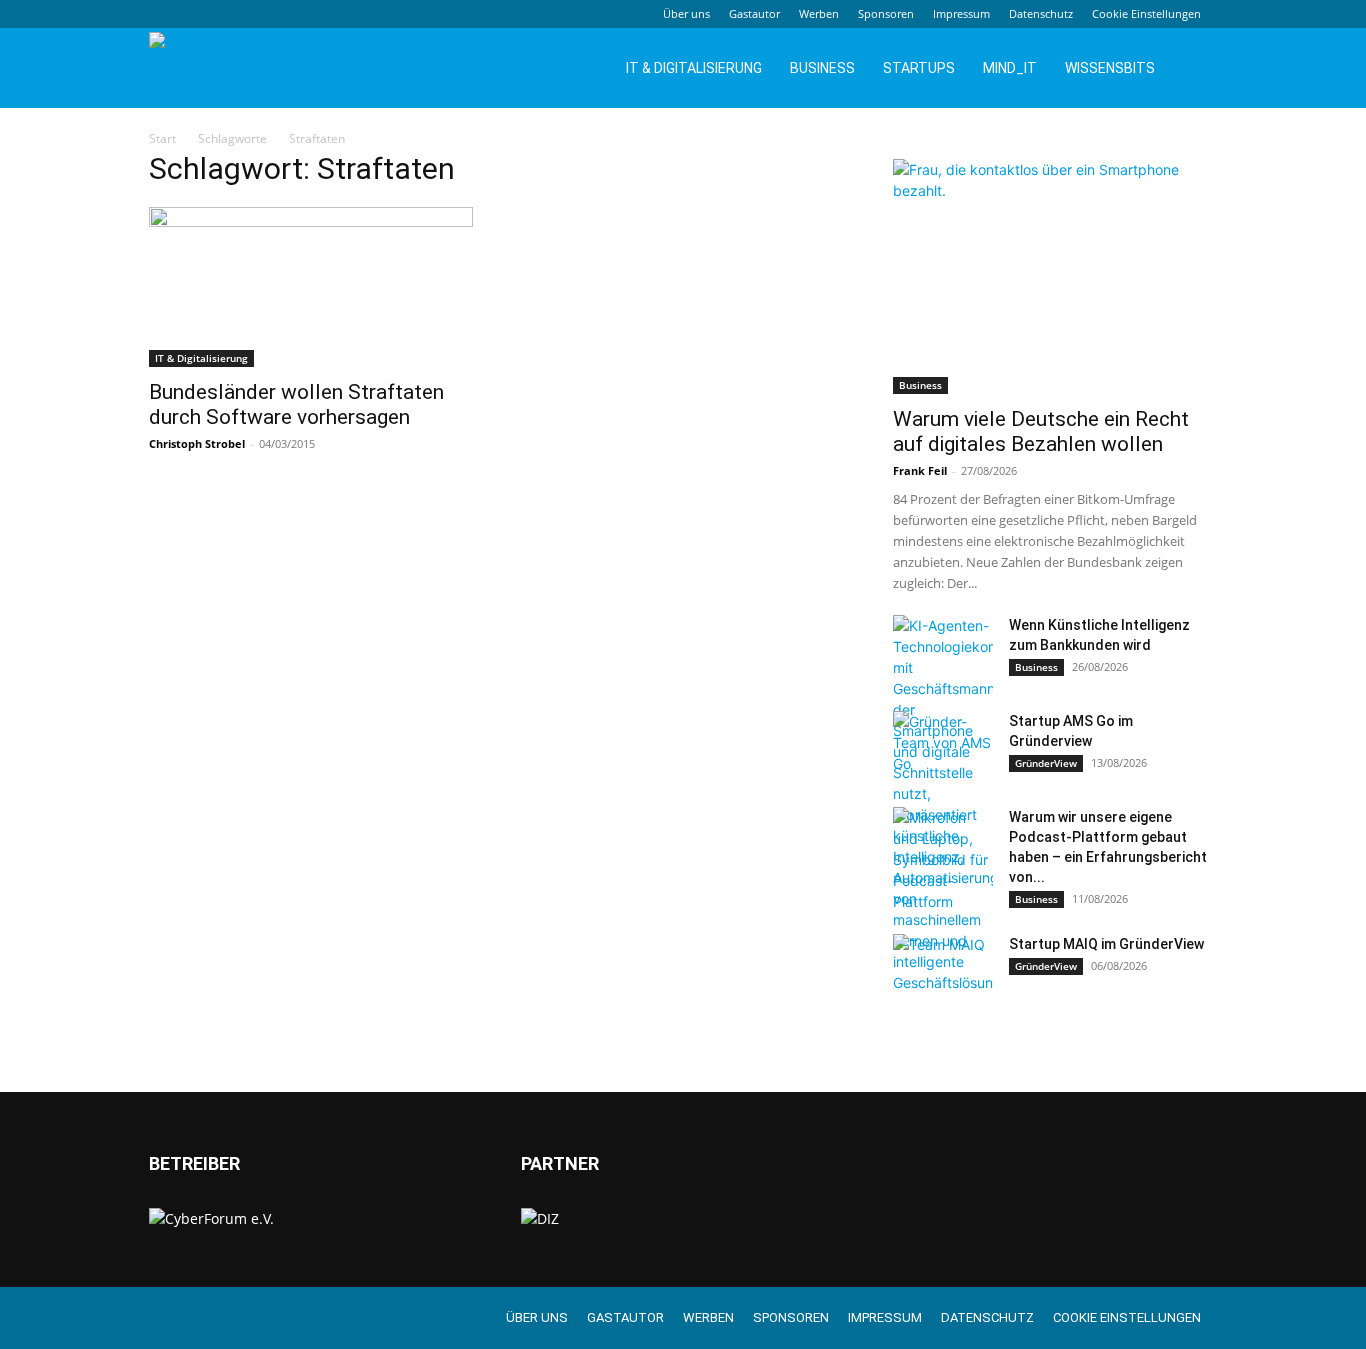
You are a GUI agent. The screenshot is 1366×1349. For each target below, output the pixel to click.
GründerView (1046, 763)
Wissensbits (1110, 68)
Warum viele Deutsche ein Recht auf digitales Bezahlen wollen (1041, 431)
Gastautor (754, 13)
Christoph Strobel (197, 443)
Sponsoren (886, 13)
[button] (1193, 69)
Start (162, 138)
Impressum (961, 13)
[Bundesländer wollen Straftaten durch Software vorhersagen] (311, 287)
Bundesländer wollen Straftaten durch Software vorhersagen (296, 404)
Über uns (686, 13)
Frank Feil (920, 470)
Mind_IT (1010, 68)
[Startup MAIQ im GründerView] (943, 969)
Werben (819, 13)
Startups (919, 68)
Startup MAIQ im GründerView (1106, 944)
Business (822, 68)
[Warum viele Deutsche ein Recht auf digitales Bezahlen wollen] (1055, 276)
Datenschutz (1041, 13)
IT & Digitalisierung (694, 68)
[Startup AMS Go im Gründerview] (943, 746)
